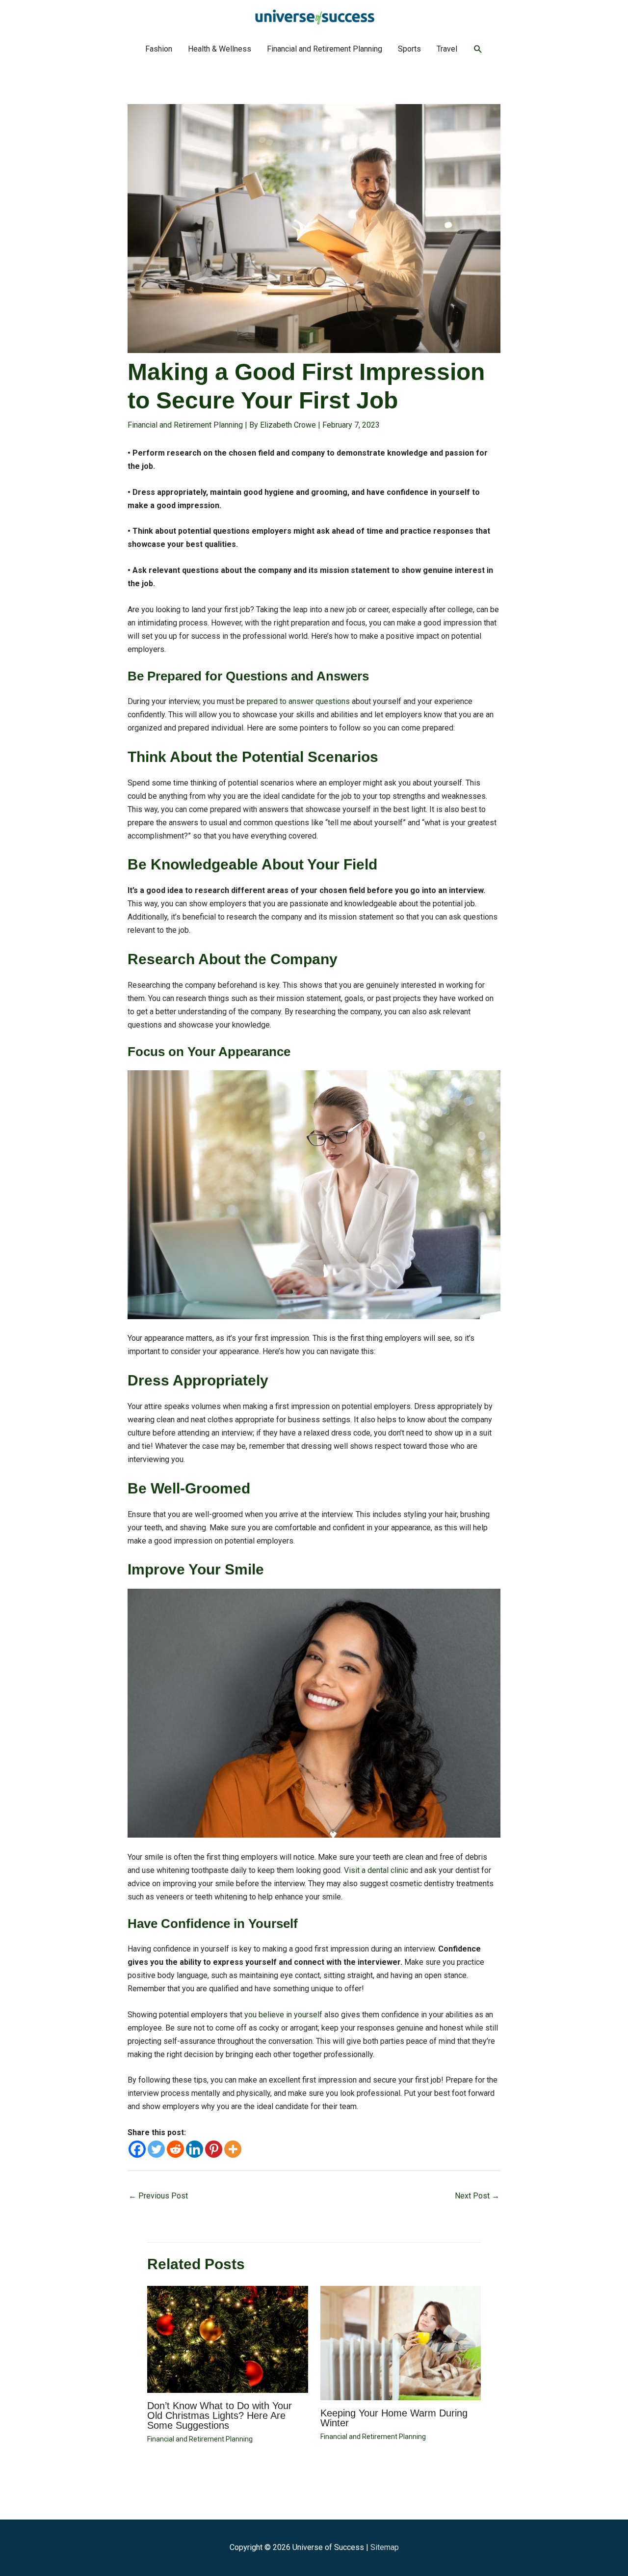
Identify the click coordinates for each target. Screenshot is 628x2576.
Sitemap (385, 2547)
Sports (409, 49)
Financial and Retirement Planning (325, 49)
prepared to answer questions (298, 701)
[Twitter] (156, 2149)
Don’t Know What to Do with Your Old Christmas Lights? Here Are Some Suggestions (220, 2415)
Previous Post (158, 2196)
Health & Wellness (220, 49)
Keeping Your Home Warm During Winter (394, 2418)
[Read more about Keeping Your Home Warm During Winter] (401, 2343)
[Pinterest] (214, 2149)
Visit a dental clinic (376, 1870)
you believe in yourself (283, 2015)
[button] (478, 49)
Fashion (159, 49)
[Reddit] (175, 2149)
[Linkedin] (195, 2149)
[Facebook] (137, 2149)
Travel (447, 49)
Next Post (477, 2196)
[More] (233, 2149)
